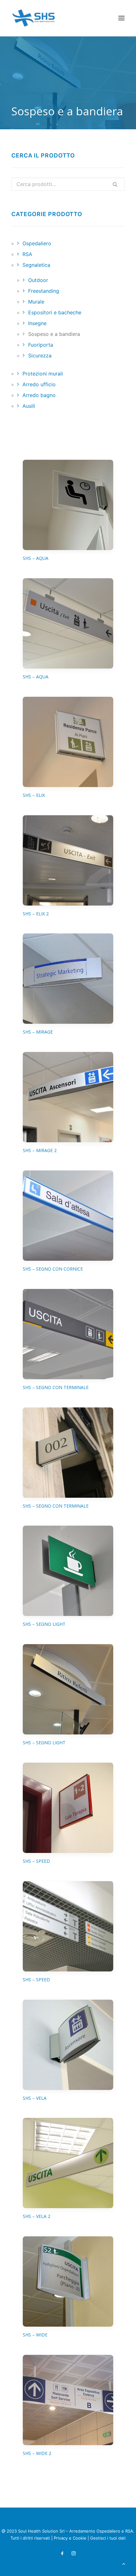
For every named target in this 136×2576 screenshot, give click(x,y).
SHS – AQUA (36, 558)
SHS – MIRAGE (38, 1032)
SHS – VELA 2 (37, 2216)
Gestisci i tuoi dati (108, 2538)
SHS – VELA (35, 2098)
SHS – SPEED (36, 1861)
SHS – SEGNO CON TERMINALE (56, 1387)
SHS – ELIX (34, 795)
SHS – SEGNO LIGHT (44, 1624)
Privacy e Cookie (70, 2538)
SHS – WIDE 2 (37, 2453)
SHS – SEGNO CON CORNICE (53, 1269)
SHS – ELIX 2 (36, 914)
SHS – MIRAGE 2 (40, 1150)
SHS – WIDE (35, 2335)
